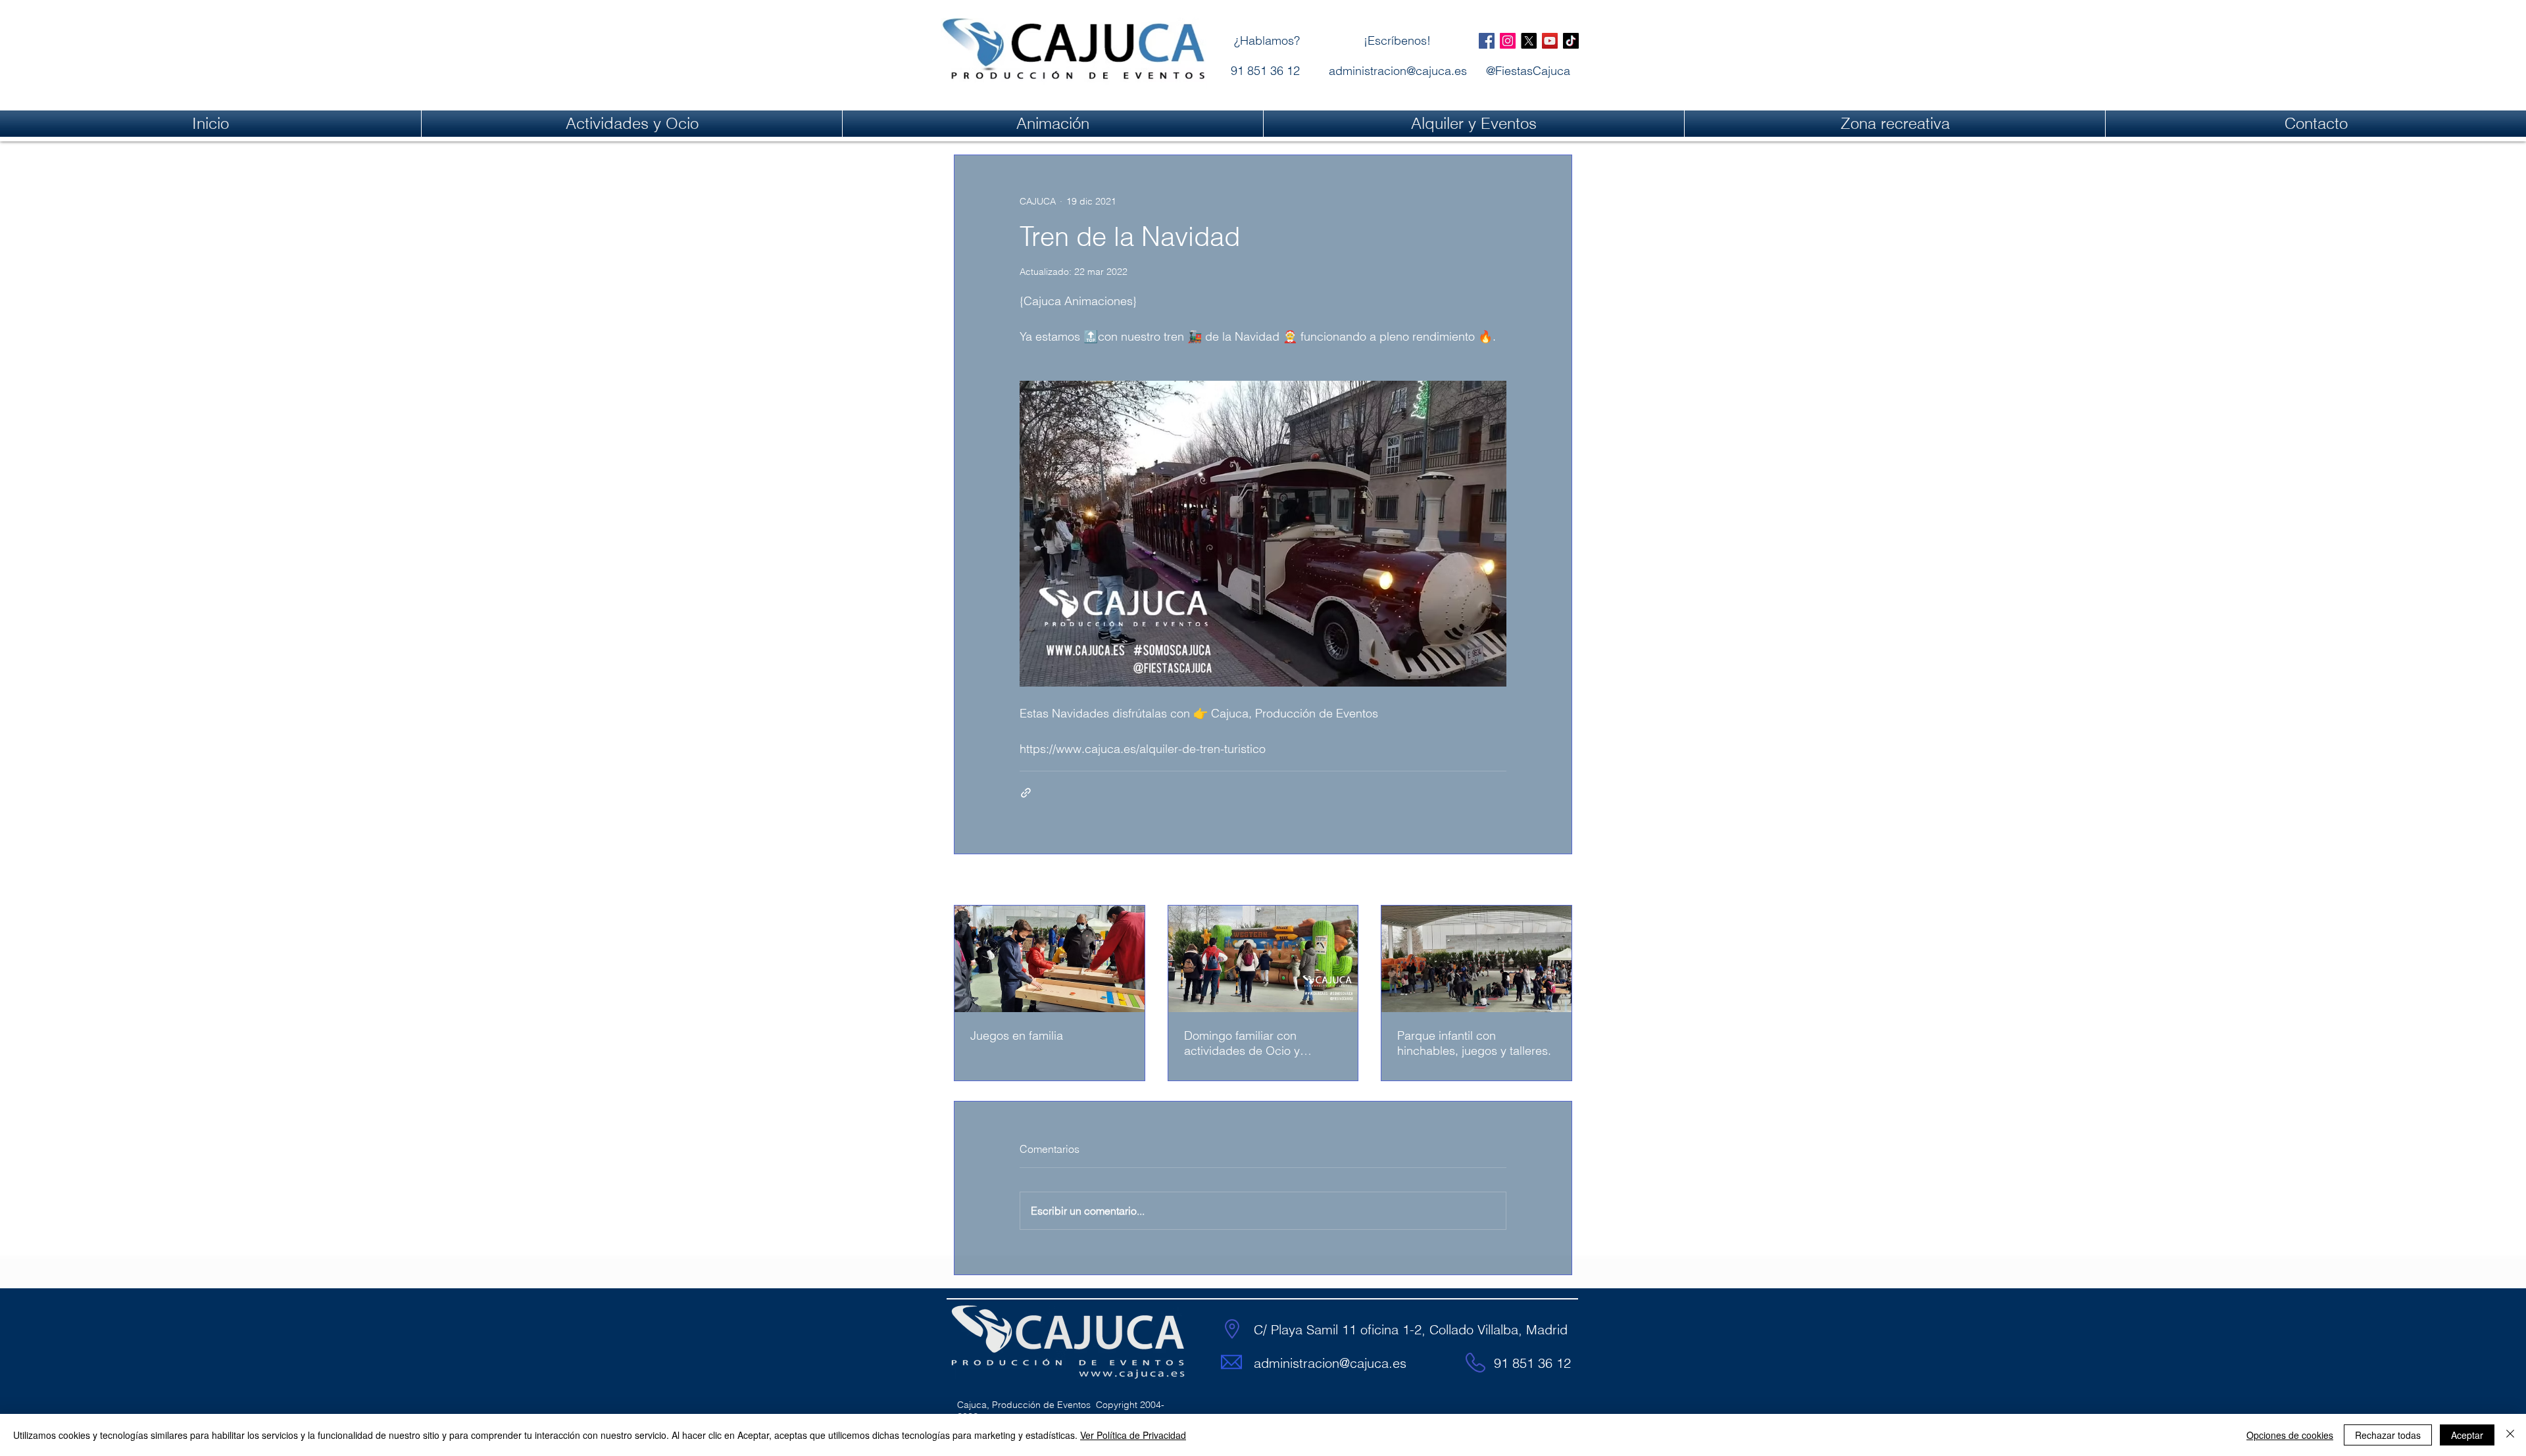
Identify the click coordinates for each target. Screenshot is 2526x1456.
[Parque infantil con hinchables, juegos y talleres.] (1476, 959)
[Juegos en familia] (1050, 959)
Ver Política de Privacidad (1133, 1435)
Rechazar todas (2388, 1435)
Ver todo (1554, 881)
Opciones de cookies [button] (2290, 1435)
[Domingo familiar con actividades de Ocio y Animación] (1263, 959)
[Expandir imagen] (1263, 534)
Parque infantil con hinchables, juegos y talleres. (1474, 1043)
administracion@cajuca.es (1330, 1363)
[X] (1529, 41)
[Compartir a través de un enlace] (1026, 793)
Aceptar (2467, 1435)
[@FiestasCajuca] (1487, 41)
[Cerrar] (2510, 1435)
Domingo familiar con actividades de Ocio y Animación (1242, 1043)
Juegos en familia (1017, 1035)
